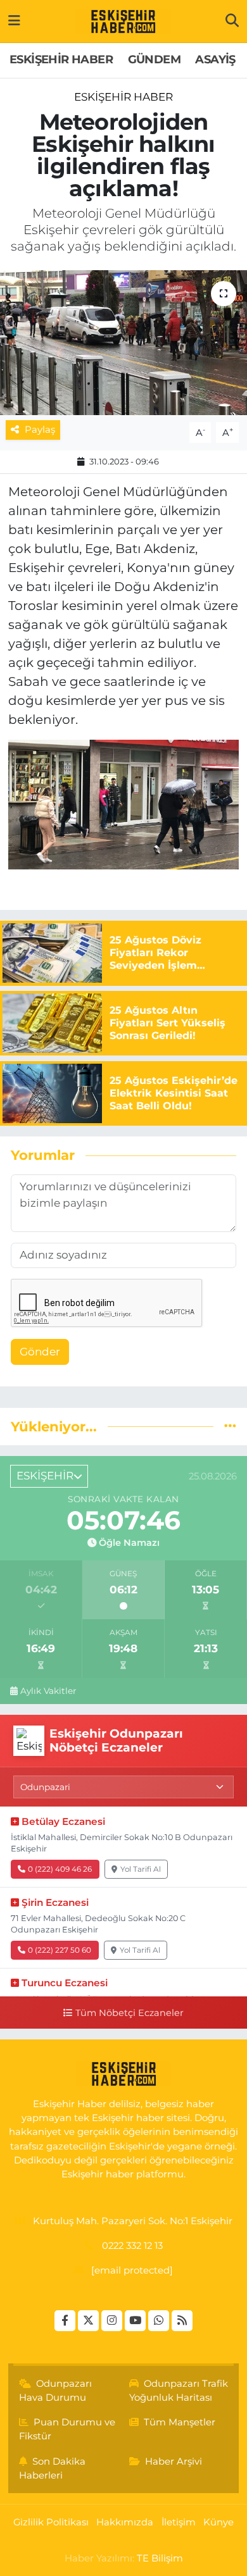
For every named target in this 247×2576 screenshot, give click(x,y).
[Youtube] (135, 2321)
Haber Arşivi (174, 2461)
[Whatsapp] (159, 2321)
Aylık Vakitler (48, 1691)
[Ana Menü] (14, 21)
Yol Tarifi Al (141, 1869)
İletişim (179, 2522)
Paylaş (40, 430)
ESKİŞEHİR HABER (61, 59)
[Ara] (232, 21)
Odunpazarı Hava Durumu (56, 2391)
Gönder (40, 1352)
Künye (218, 2522)
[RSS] (182, 2321)
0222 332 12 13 (132, 2246)
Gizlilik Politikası (51, 2522)
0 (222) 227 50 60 (60, 1950)
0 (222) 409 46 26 (60, 1869)
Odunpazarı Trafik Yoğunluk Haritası (179, 2391)
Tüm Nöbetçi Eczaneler (129, 2013)
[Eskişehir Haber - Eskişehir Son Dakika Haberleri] (123, 22)
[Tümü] (230, 1426)
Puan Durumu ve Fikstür (67, 2429)
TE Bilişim (160, 2558)
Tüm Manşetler (180, 2422)
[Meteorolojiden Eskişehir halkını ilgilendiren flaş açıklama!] (123, 343)
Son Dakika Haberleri (53, 2468)
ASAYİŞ (215, 59)
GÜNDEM (154, 59)
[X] (88, 2321)
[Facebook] (65, 2321)
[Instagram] (112, 2321)
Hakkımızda (125, 2522)
